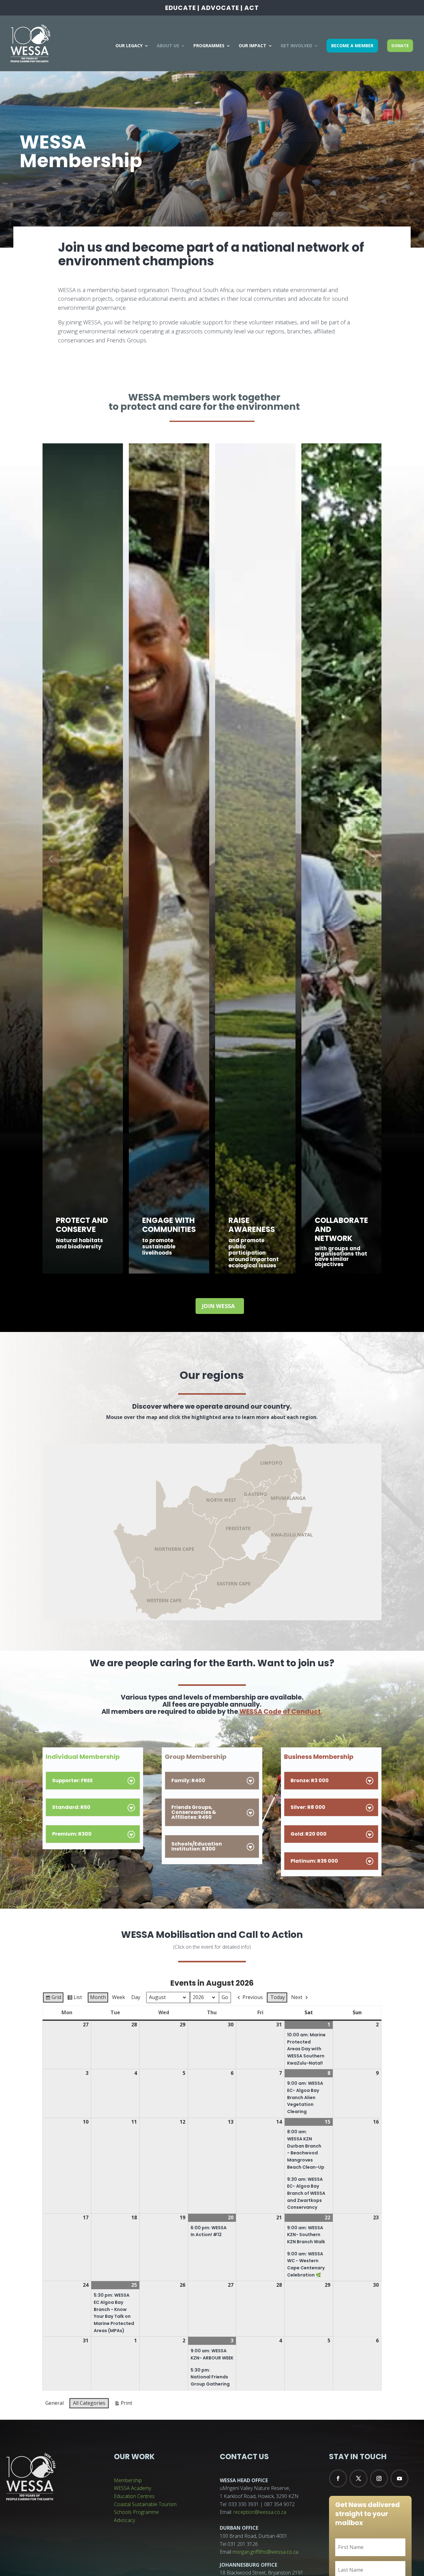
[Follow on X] (359, 2478)
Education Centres (134, 2496)
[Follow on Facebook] (338, 2478)
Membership (128, 2480)
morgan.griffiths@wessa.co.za (265, 2552)
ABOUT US (168, 46)
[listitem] (235, 1580)
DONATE (400, 46)
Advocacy (124, 2520)
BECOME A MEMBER (352, 46)
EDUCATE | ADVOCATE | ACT (212, 8)
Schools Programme (136, 2512)
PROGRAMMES (209, 46)
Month (98, 1997)
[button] (51, 858)
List (74, 1998)
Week (119, 1997)
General (54, 2403)
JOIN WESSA (218, 1306)
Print (123, 2404)
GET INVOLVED (296, 46)
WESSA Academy (133, 2488)
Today (278, 1997)
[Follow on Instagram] (379, 2478)
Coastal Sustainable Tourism (145, 2504)
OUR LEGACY (129, 46)
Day (136, 1997)
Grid (53, 1998)
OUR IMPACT (253, 46)
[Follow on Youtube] (399, 2478)
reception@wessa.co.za (260, 2512)
